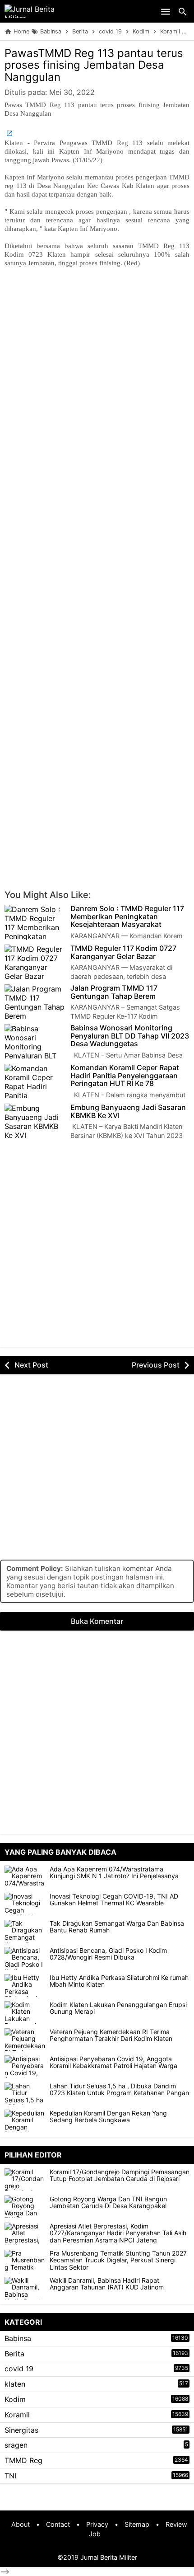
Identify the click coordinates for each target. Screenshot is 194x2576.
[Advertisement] (97, 373)
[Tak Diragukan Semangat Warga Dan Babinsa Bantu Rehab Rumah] (25, 1931)
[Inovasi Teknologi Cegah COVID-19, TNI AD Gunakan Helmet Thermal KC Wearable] (25, 1904)
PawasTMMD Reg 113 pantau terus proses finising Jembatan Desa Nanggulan (94, 65)
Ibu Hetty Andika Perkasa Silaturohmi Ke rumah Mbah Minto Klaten (119, 1981)
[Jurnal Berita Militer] (41, 11)
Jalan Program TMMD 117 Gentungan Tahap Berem (114, 992)
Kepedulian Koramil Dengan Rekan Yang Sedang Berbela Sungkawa (108, 2117)
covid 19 (19, 2369)
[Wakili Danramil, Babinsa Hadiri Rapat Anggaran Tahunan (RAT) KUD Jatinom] (27, 2288)
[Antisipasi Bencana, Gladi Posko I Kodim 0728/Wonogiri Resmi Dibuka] (25, 1958)
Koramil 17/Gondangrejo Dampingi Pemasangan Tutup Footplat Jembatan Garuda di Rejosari (120, 2175)
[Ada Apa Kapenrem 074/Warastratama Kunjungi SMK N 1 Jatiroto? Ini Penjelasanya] (25, 1877)
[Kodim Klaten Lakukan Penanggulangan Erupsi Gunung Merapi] (25, 2012)
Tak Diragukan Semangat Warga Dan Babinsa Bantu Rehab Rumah (117, 1927)
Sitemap (137, 2524)
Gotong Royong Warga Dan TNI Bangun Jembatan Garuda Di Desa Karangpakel (108, 2202)
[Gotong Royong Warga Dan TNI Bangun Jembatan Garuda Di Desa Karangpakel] (27, 2207)
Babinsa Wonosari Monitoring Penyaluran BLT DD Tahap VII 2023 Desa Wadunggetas (130, 1036)
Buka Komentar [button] (97, 1621)
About (21, 2524)
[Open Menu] (166, 11)
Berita (14, 2354)
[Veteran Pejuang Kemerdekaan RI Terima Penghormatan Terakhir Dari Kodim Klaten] (25, 2040)
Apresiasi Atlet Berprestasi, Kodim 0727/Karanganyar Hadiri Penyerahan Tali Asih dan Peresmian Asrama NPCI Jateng (118, 2233)
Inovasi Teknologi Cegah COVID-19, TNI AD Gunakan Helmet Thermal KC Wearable (114, 1900)
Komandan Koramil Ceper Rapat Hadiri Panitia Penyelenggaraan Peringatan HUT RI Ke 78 (125, 1076)
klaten (15, 2384)
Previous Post (156, 1365)
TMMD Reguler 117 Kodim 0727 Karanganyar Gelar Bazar (123, 952)
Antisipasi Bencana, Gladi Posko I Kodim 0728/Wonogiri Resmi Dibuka (108, 1954)
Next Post (31, 1365)
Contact (58, 2524)
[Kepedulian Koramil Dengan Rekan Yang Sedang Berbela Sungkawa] (25, 2121)
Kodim (15, 2399)
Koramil (17, 2415)
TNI (10, 2476)
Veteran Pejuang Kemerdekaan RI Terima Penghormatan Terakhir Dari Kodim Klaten (111, 2035)
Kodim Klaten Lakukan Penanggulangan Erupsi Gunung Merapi (118, 2008)
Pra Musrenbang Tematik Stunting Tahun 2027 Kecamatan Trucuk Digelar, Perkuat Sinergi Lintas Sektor (118, 2260)
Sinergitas (21, 2430)
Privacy (97, 2524)
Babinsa (18, 2338)
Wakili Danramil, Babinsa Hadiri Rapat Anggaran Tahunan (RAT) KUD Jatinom (107, 2284)
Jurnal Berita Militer (109, 2557)
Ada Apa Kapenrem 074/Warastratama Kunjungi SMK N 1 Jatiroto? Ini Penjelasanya (114, 1873)
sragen (16, 2445)
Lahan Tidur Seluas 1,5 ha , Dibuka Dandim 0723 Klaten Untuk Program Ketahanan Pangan (119, 2089)
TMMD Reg (23, 2460)
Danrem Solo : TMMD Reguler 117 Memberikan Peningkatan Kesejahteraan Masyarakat (127, 917)
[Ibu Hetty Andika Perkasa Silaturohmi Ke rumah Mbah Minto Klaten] (25, 1985)
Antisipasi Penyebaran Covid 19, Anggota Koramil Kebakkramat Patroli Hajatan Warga (113, 2062)
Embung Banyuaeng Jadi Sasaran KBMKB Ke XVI (128, 1112)
